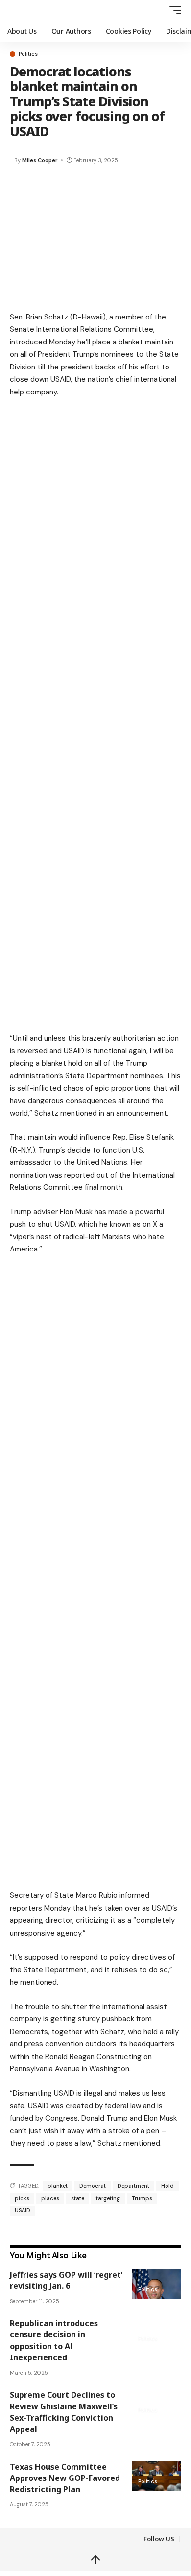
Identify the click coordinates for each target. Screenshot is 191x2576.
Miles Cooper (40, 160)
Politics (28, 54)
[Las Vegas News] (34, 10)
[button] (157, 11)
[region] (95, 484)
